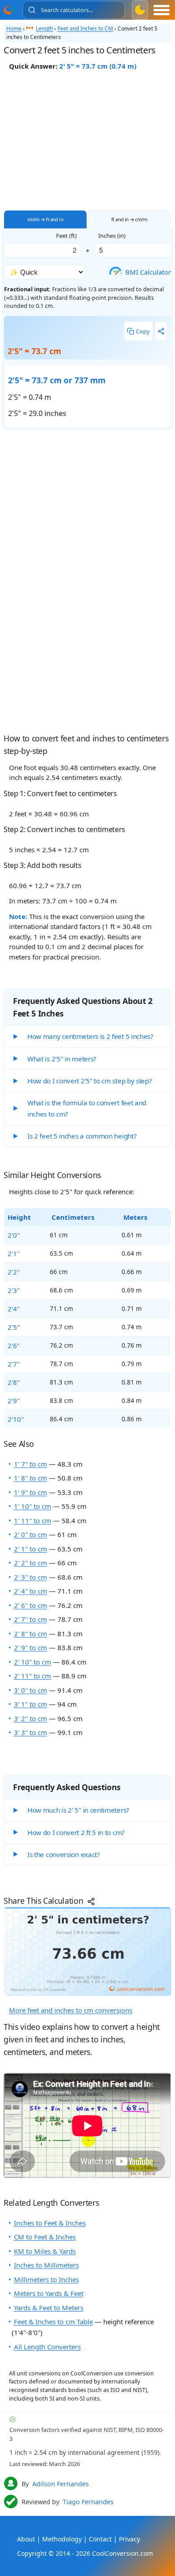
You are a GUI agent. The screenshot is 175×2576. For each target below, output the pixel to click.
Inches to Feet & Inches (50, 2223)
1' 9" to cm (31, 1492)
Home (14, 28)
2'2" (14, 1272)
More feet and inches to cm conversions (71, 2010)
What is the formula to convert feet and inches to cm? (87, 1108)
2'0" (14, 1235)
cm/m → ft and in (45, 219)
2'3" (14, 1290)
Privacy (129, 2539)
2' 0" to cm (31, 1534)
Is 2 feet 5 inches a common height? (82, 1136)
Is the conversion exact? (64, 1854)
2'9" (14, 1401)
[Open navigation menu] (162, 10)
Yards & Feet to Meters (49, 2308)
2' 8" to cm (31, 1634)
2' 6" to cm (31, 1605)
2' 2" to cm (31, 1563)
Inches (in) (112, 236)
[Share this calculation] (87, 1951)
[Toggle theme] (140, 10)
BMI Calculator (142, 272)
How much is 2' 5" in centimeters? (78, 1810)
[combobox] (74, 10)
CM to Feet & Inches (45, 2237)
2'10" (16, 1419)
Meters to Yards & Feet (49, 2293)
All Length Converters (47, 2347)
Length (44, 28)
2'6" (14, 1345)
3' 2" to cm (31, 1718)
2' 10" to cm (33, 1662)
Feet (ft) (66, 236)
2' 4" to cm (31, 1591)
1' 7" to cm (31, 1464)
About (26, 2539)
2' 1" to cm (31, 1549)
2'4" (14, 1309)
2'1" (14, 1253)
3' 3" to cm (31, 1732)
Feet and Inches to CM (85, 28)
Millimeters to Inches (46, 2279)
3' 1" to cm (31, 1704)
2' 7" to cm (31, 1619)
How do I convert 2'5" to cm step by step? (90, 1081)
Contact (100, 2539)
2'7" (14, 1364)
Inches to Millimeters (46, 2265)
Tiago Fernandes (88, 2502)
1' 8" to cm (31, 1478)
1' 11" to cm (33, 1520)
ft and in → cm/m (129, 219)
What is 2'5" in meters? (62, 1059)
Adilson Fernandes (61, 2484)
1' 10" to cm (33, 1506)
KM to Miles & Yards (45, 2251)
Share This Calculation (44, 1901)
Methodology (62, 2539)
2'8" (14, 1382)
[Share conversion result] (161, 331)
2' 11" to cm (33, 1676)
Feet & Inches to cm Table (53, 2322)
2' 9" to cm (31, 1647)
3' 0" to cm (31, 1690)
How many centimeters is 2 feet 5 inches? (90, 1036)
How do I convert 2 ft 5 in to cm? (76, 1832)
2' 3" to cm (31, 1577)
